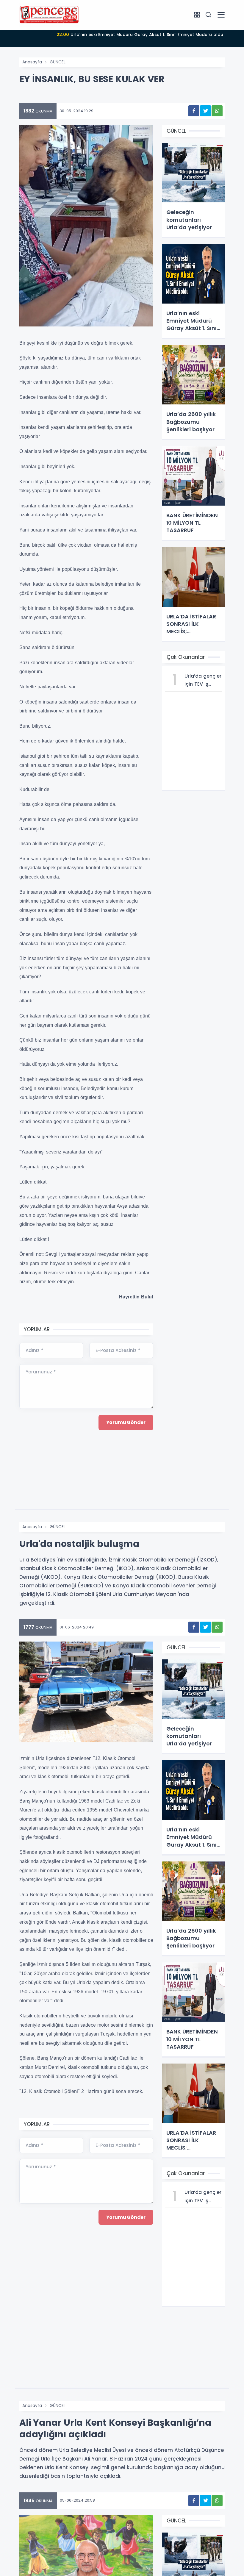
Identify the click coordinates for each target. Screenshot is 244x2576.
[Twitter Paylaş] (205, 111)
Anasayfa (32, 62)
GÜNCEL (58, 62)
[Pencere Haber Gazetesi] (49, 15)
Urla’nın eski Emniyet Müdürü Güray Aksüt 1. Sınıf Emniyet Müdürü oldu (140, 35)
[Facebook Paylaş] (194, 111)
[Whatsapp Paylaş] (217, 111)
